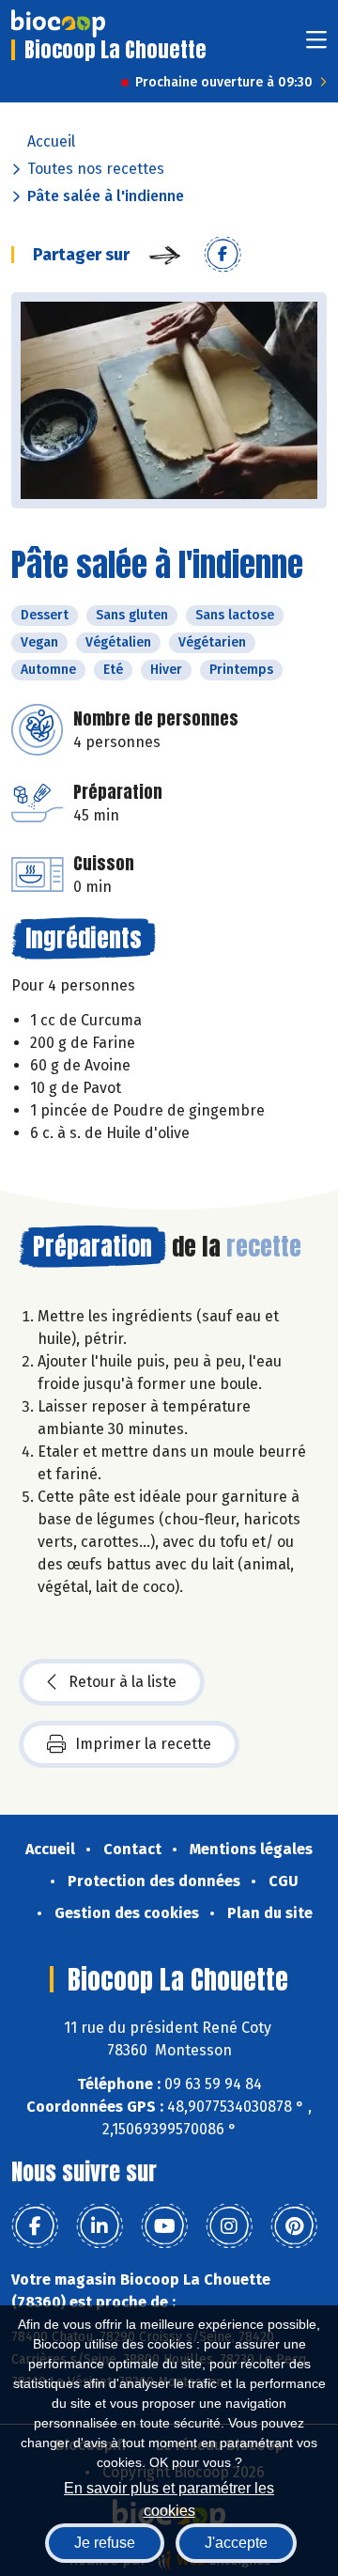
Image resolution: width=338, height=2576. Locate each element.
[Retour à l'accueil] (58, 23)
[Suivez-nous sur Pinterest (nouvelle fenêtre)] (294, 2226)
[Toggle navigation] (316, 46)
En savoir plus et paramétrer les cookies (169, 2498)
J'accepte (236, 2543)
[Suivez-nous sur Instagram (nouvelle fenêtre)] (229, 2226)
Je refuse (105, 2543)
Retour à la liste (123, 1682)
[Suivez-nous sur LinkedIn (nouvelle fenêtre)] (100, 2226)
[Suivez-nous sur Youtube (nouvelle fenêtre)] (164, 2226)
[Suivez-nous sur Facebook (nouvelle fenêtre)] (35, 2226)
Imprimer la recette (143, 1744)
